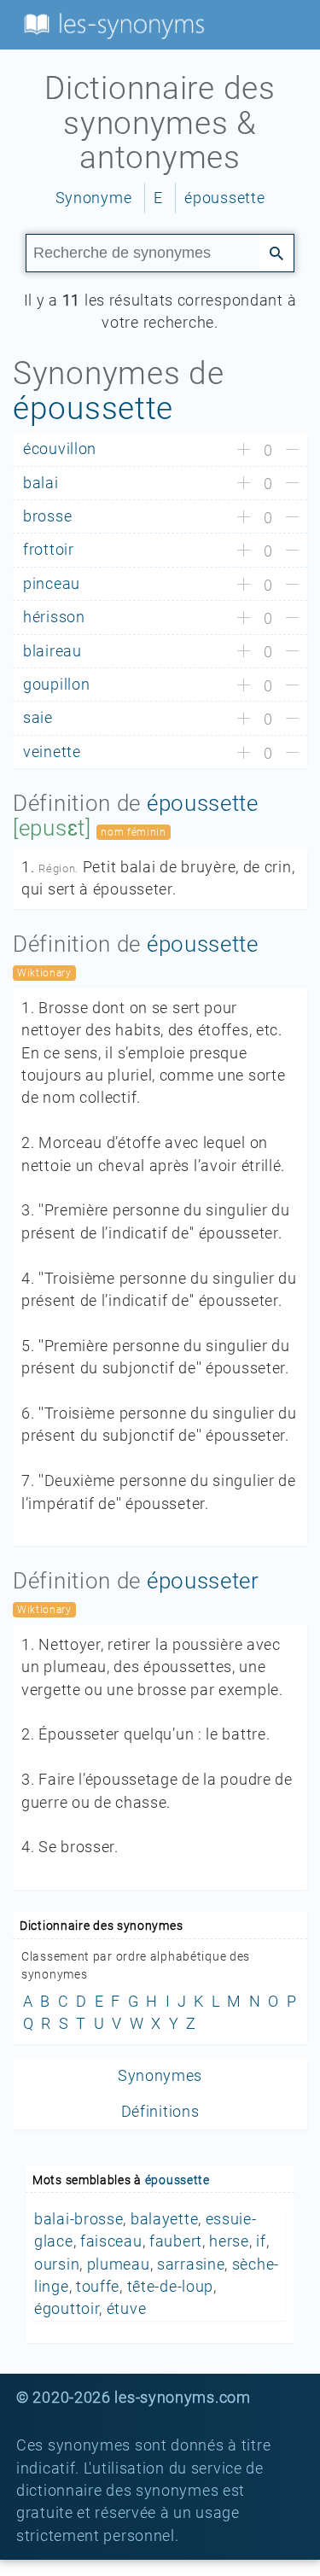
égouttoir (67, 2309)
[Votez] (244, 451)
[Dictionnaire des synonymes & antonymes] (111, 24)
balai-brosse (79, 2219)
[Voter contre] (292, 451)
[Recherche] (276, 252)
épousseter (203, 1581)
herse (229, 2241)
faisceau (111, 2241)
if (261, 2241)
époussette (224, 198)
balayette (164, 2219)
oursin (57, 2264)
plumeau (119, 2264)
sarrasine (191, 2264)
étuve (127, 2309)
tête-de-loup (170, 2287)
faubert (176, 2241)
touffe (98, 2287)
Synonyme (94, 198)
